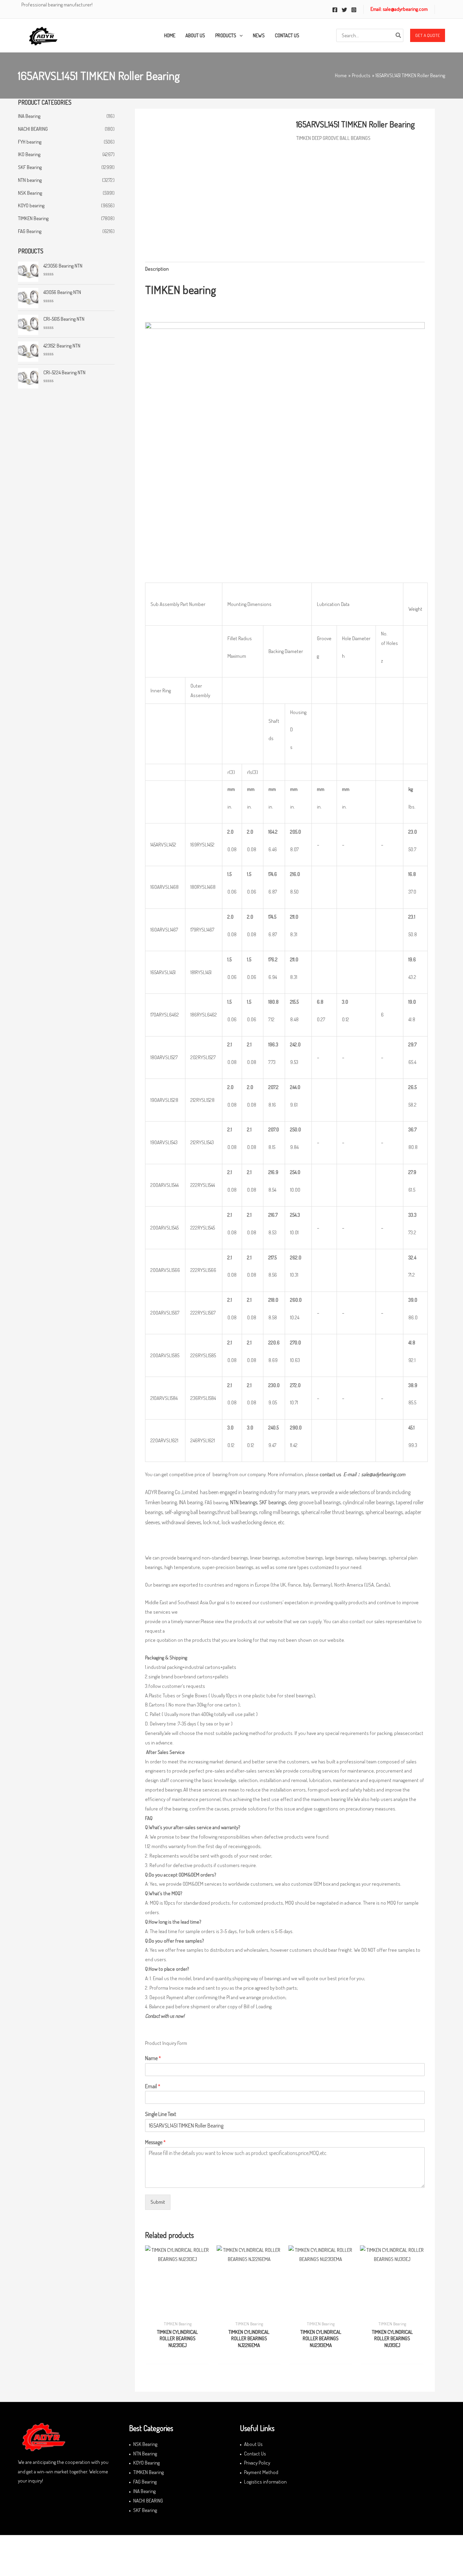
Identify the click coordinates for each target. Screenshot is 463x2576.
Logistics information (265, 2482)
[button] (428, 36)
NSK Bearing (30, 193)
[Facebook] (335, 10)
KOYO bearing (31, 205)
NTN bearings (244, 1502)
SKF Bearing (30, 167)
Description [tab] (157, 269)
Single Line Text (161, 2114)
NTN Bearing (145, 2454)
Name (153, 2058)
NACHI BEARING (33, 129)
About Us (253, 2444)
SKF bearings (273, 1502)
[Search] (399, 35)
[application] (239, 36)
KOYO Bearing (146, 2463)
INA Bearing (29, 116)
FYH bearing (30, 142)
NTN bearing (30, 180)
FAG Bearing (30, 231)
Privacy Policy (257, 2463)
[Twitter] (344, 10)
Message (155, 2142)
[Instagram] (354, 10)
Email (153, 2086)
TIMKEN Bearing (33, 218)
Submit (158, 2202)
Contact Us (255, 2454)
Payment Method (261, 2472)
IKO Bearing (29, 154)
